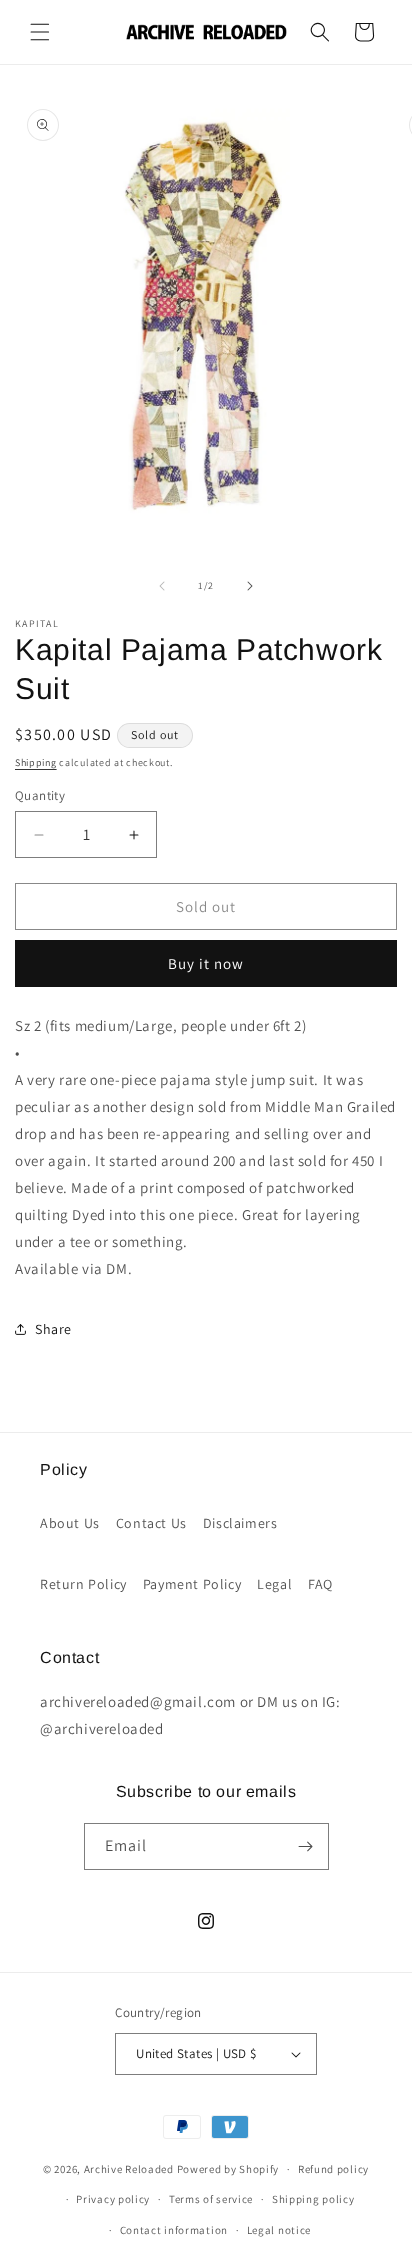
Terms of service (211, 2199)
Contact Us (151, 1523)
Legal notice (279, 2230)
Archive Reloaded (129, 2169)
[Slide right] (250, 586)
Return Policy (83, 1584)
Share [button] (53, 1329)
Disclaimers (240, 1523)
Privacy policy (113, 2199)
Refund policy (333, 2169)
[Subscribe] (306, 1846)
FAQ (320, 1584)
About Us (70, 1523)
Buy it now (206, 963)
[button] (40, 32)
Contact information (174, 2230)
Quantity (40, 795)
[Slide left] (162, 586)
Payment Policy (192, 1584)
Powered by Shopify (228, 2169)
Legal (274, 1584)
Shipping (36, 762)
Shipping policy (313, 2199)
